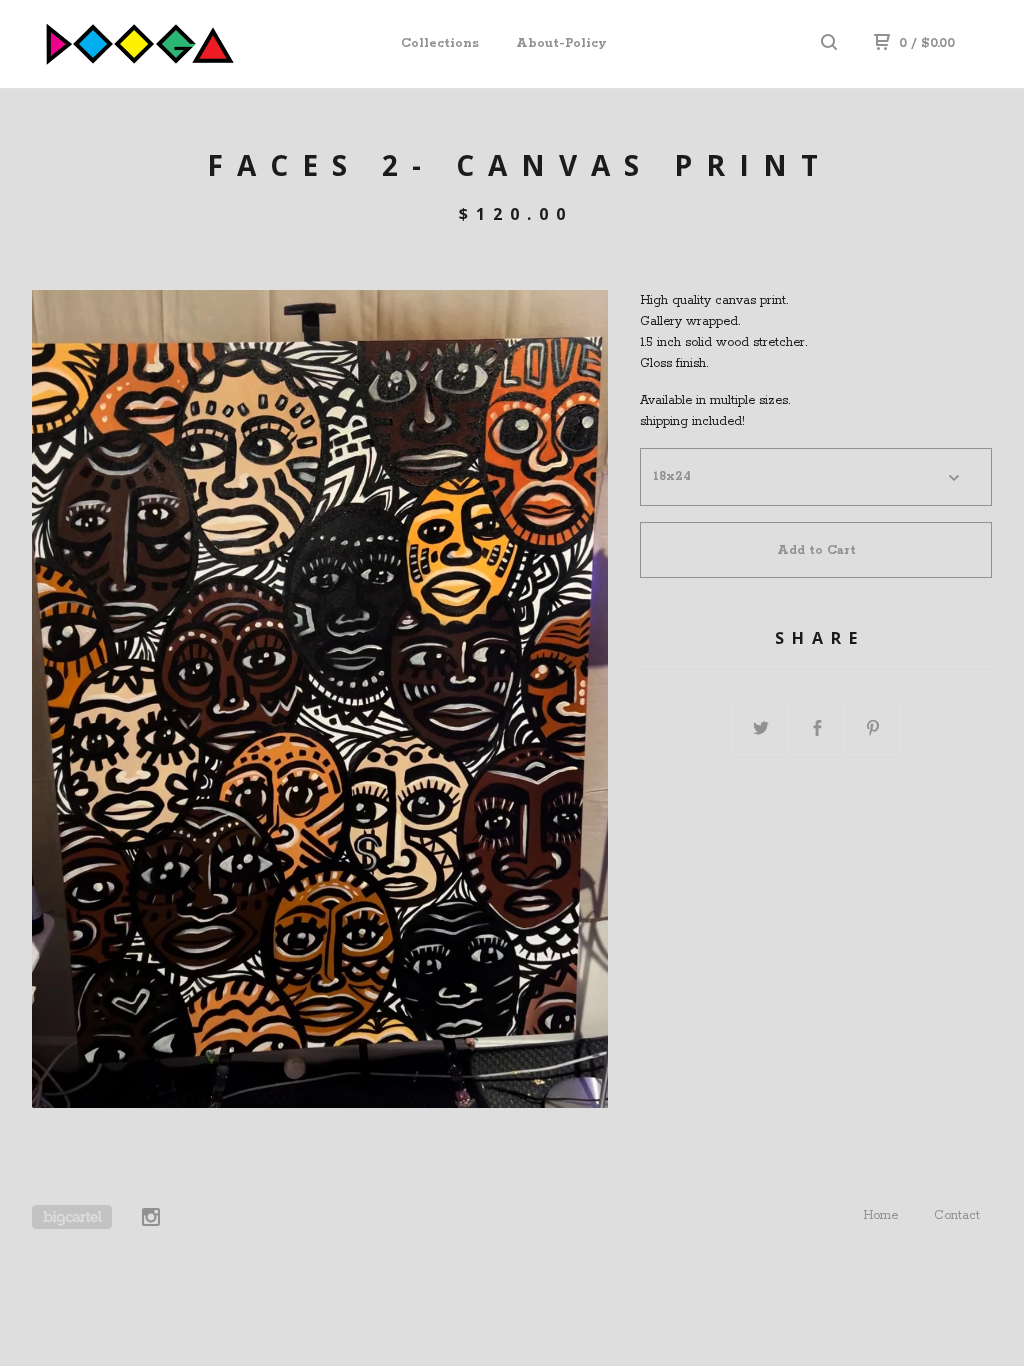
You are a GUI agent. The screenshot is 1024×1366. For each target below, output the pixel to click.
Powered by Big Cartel (72, 1217)
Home (880, 1215)
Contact (957, 1215)
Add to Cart (816, 550)
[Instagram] (151, 1220)
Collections (440, 43)
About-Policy (561, 43)
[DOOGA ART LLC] (136, 44)
